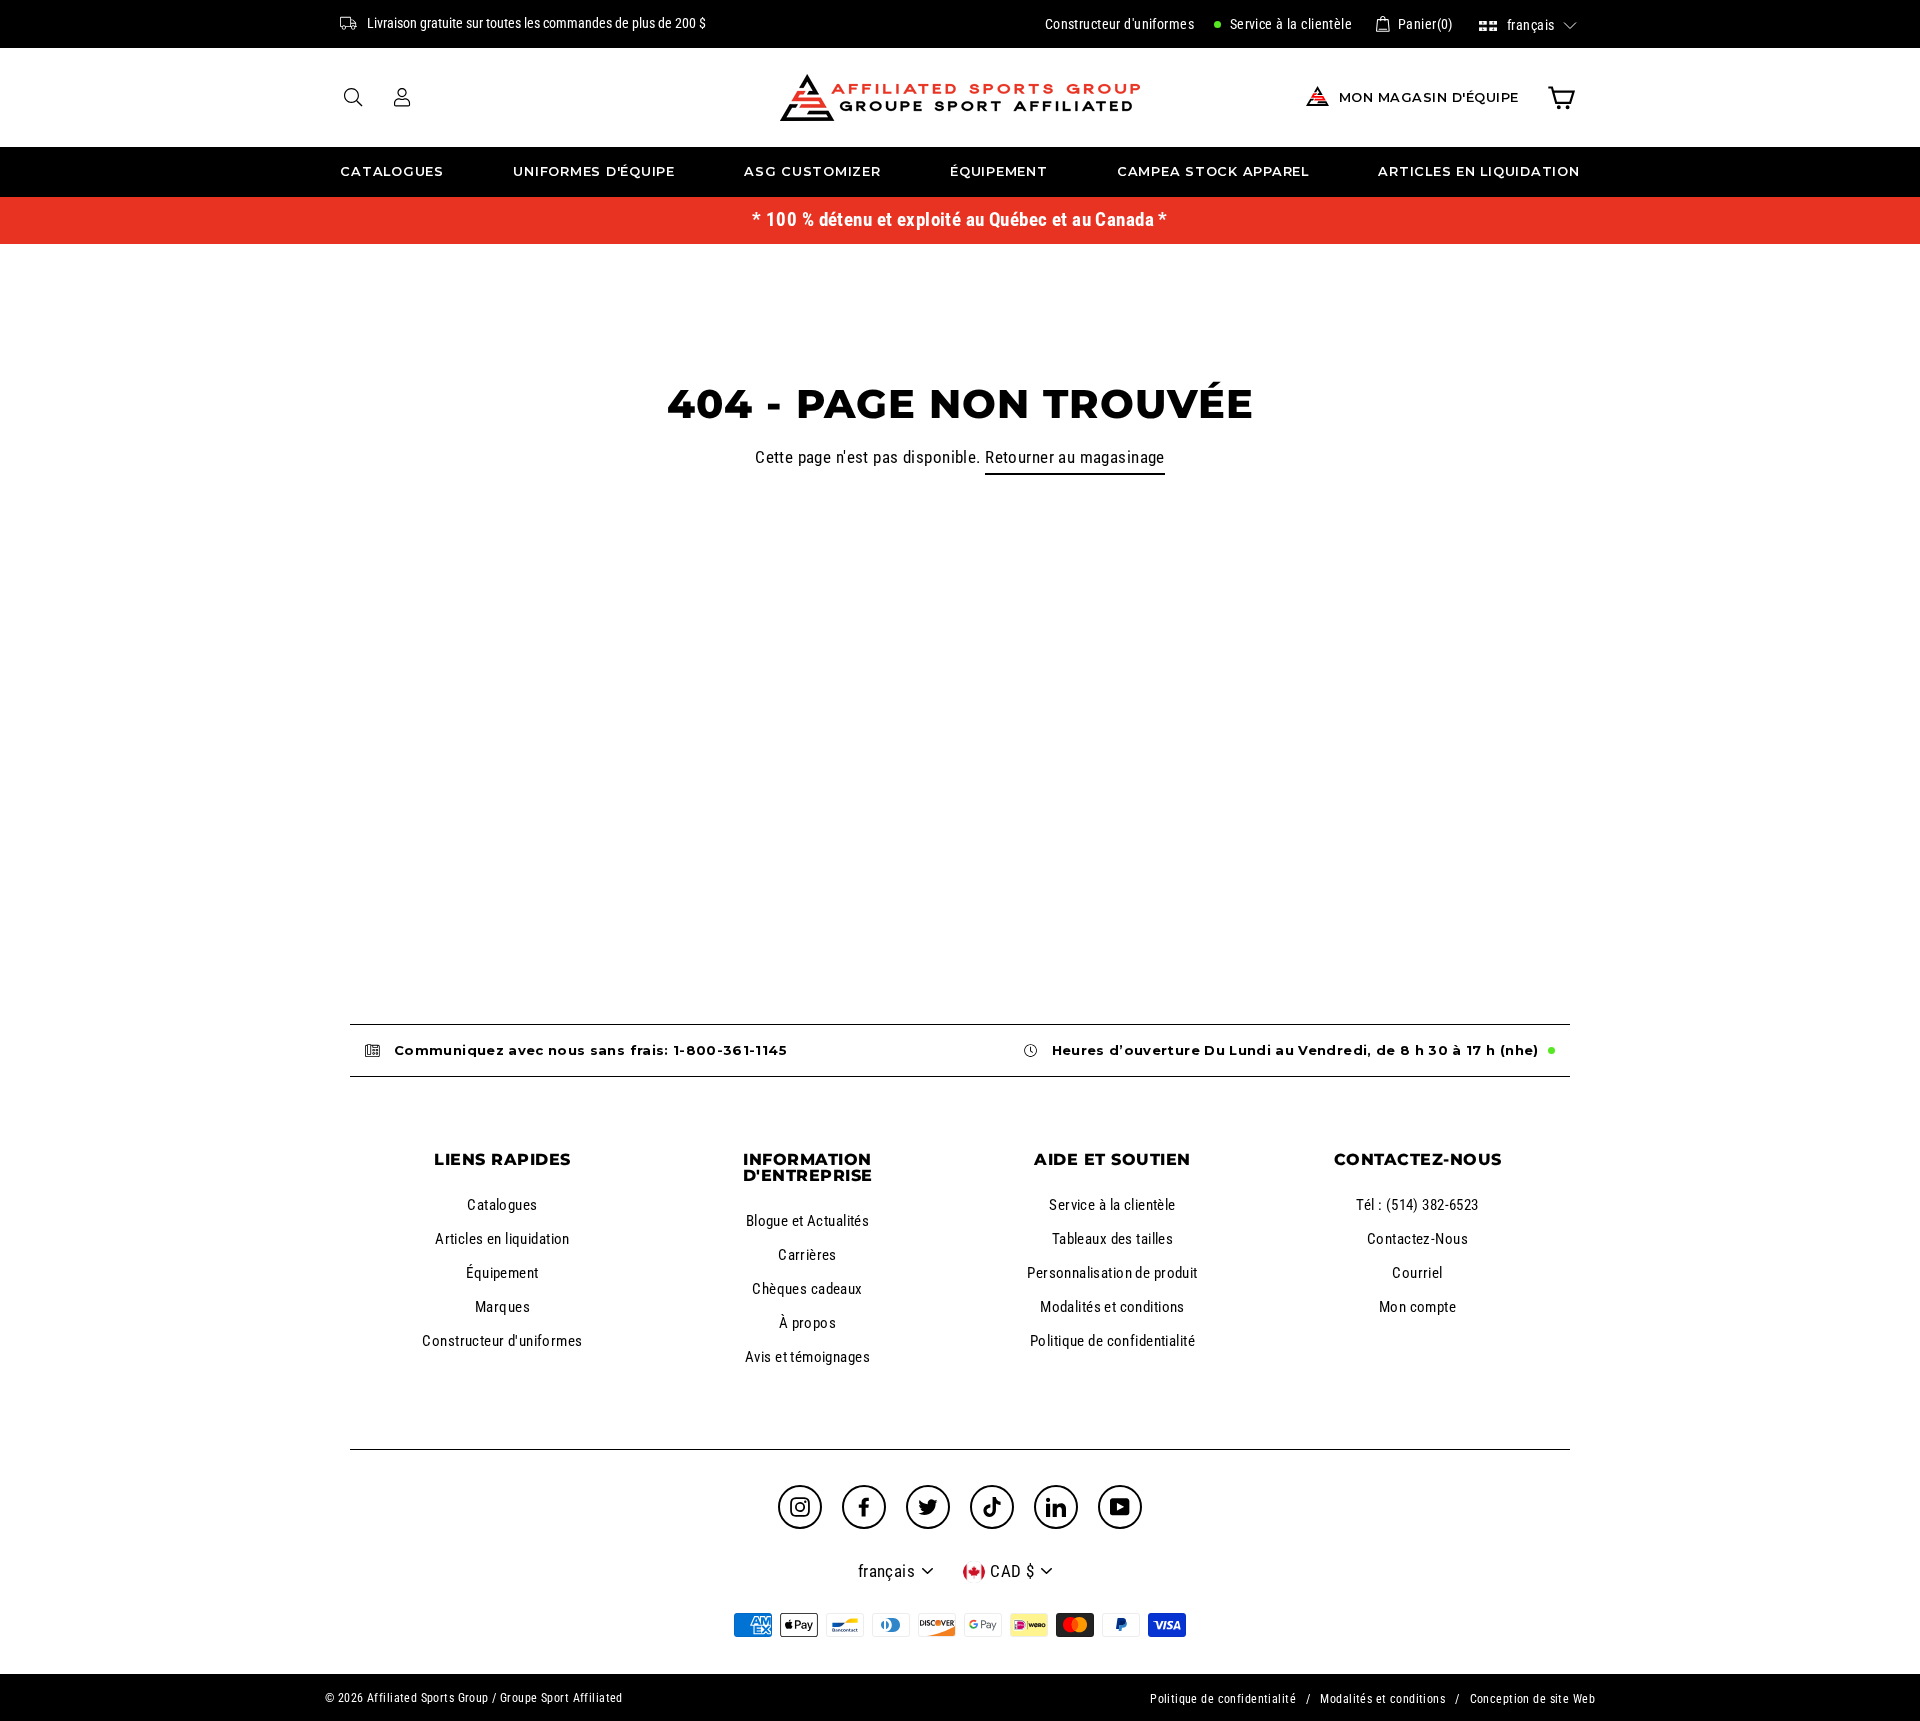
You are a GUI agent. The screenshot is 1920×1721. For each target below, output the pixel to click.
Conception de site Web (1532, 1699)
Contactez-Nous (1417, 1239)
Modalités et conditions (1112, 1307)
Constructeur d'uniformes (1119, 24)
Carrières (807, 1255)
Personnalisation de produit (1112, 1273)
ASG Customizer (812, 171)
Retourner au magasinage (1075, 457)
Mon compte (1417, 1307)
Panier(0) (1425, 24)
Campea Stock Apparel (1213, 171)
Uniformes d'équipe (594, 171)
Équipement (999, 171)
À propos (807, 1323)
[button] (1528, 23)
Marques (502, 1307)
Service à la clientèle (1289, 24)
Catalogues (392, 171)
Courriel (1417, 1273)
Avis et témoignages (807, 1357)
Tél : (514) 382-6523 (1417, 1205)
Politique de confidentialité (1112, 1341)
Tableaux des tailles (1113, 1239)
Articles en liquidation (1478, 171)
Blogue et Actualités (808, 1221)
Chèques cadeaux (807, 1289)
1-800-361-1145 (730, 1050)
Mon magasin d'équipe (1429, 97)
